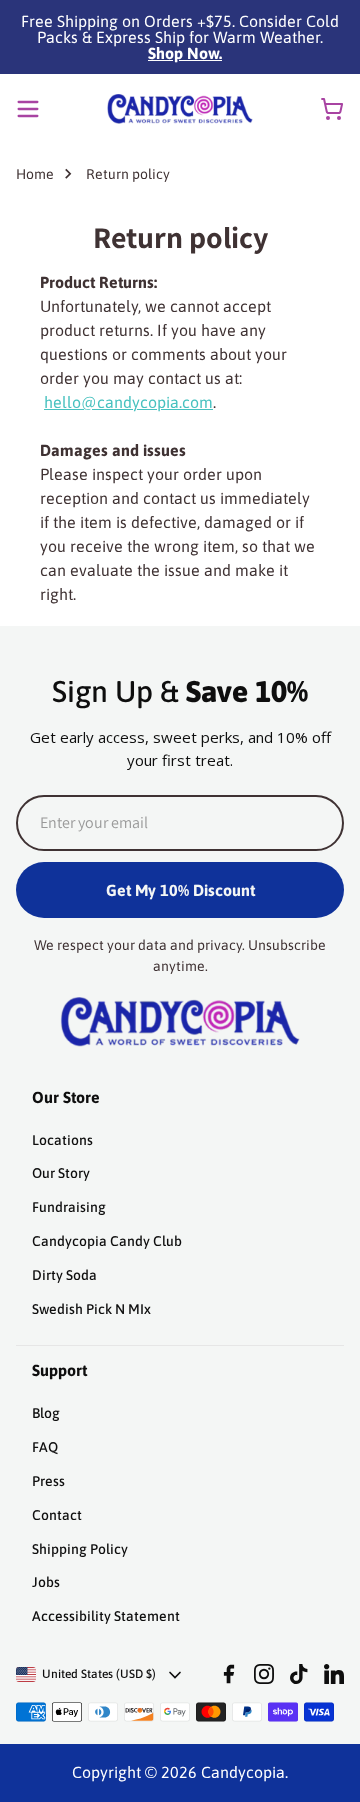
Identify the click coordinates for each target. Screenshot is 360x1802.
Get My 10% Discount (180, 890)
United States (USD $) (99, 1674)
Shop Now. (185, 53)
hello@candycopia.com (128, 402)
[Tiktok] (299, 1674)
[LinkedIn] (334, 1674)
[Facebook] (229, 1674)
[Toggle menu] (28, 109)
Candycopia (243, 1772)
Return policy (128, 174)
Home (35, 174)
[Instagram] (264, 1674)
